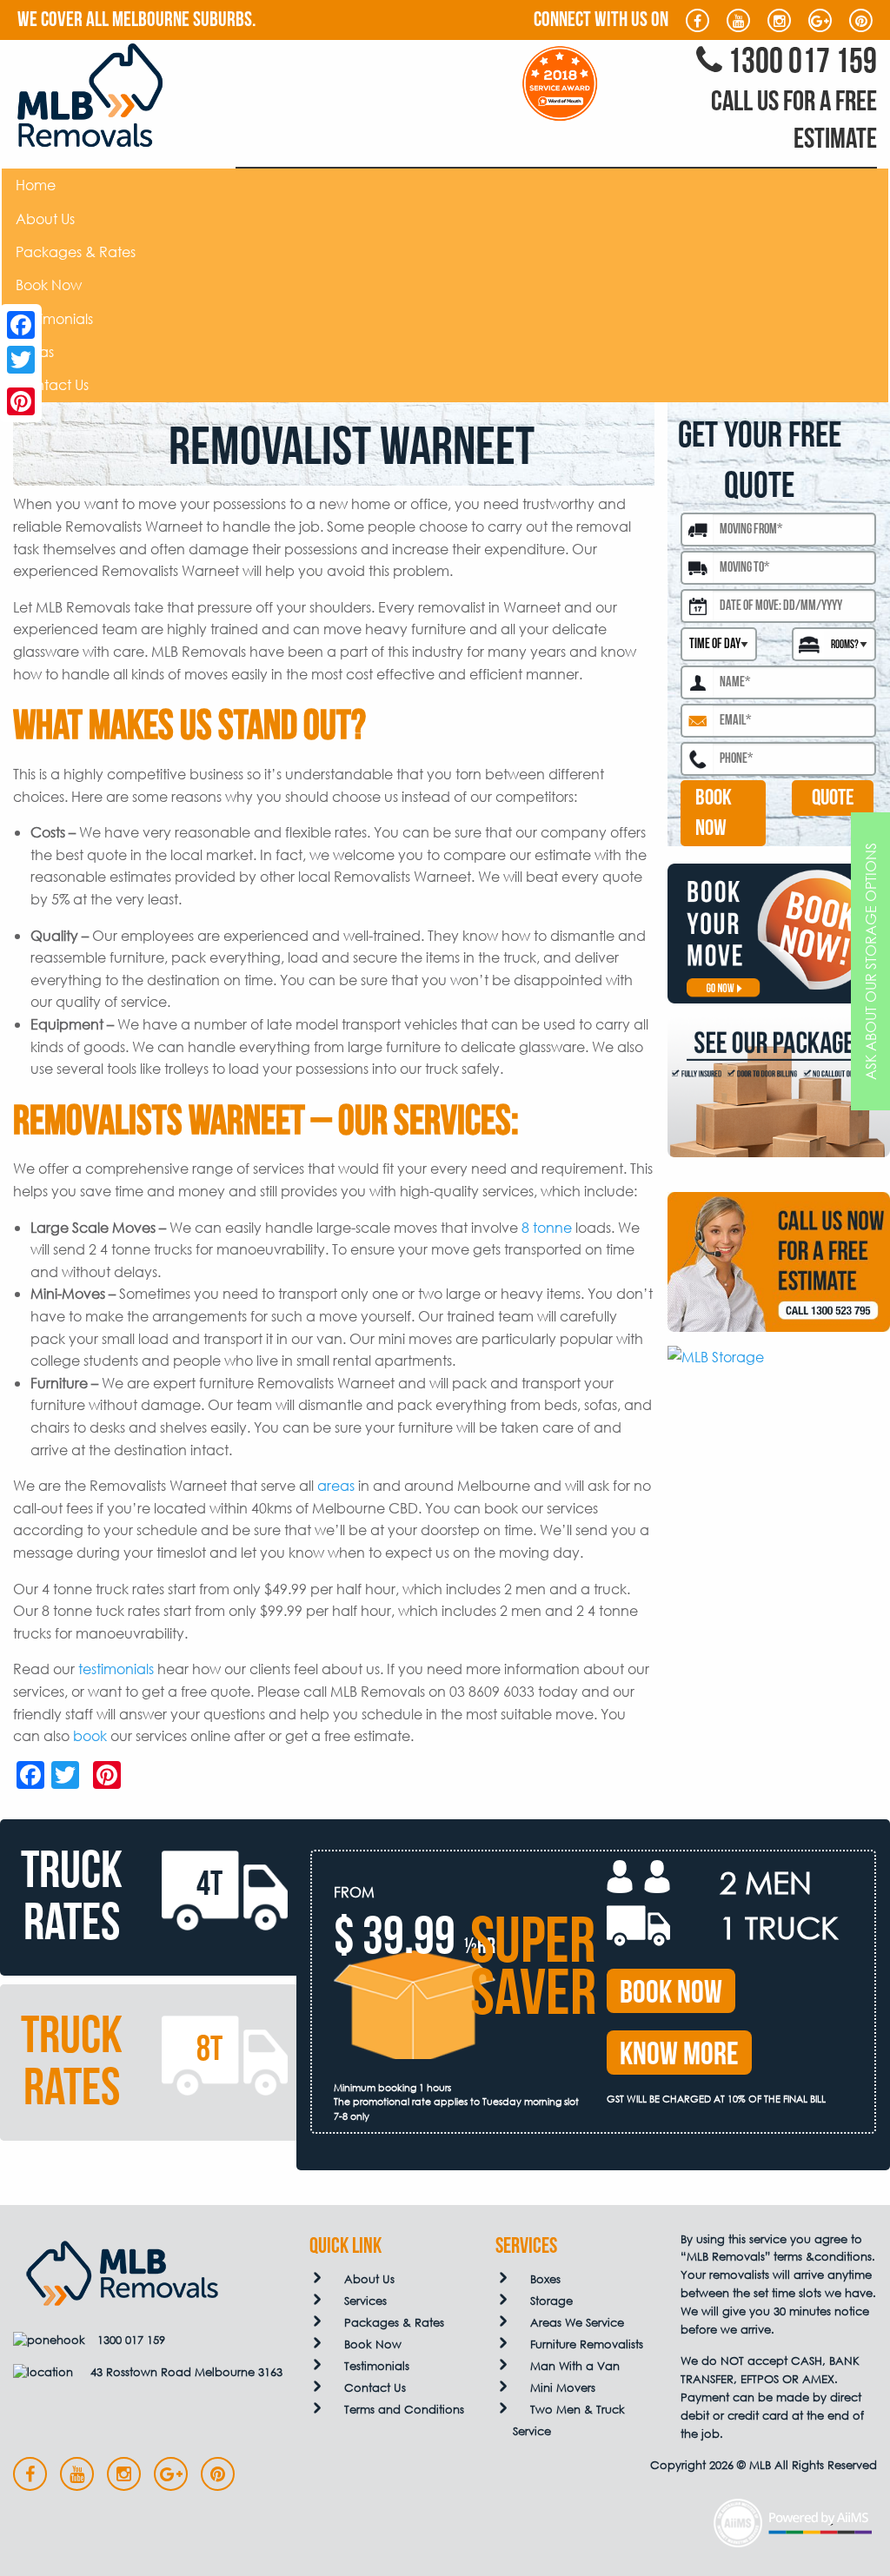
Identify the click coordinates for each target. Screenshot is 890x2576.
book (90, 1735)
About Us (45, 219)
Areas (35, 351)
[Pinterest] (21, 401)
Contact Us (52, 384)
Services (365, 2301)
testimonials (116, 1669)
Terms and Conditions (404, 2410)
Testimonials (54, 318)
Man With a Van (575, 2366)
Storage (551, 2301)
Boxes (545, 2279)
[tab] (148, 1897)
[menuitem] (445, 185)
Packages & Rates (76, 252)
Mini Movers (563, 2388)
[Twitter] (21, 360)
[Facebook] (21, 325)
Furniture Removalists (587, 2344)
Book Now (49, 285)
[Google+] (21, 381)
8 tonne (547, 1227)
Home (36, 185)
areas (336, 1485)
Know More (679, 2055)
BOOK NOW (714, 813)
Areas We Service (577, 2323)
